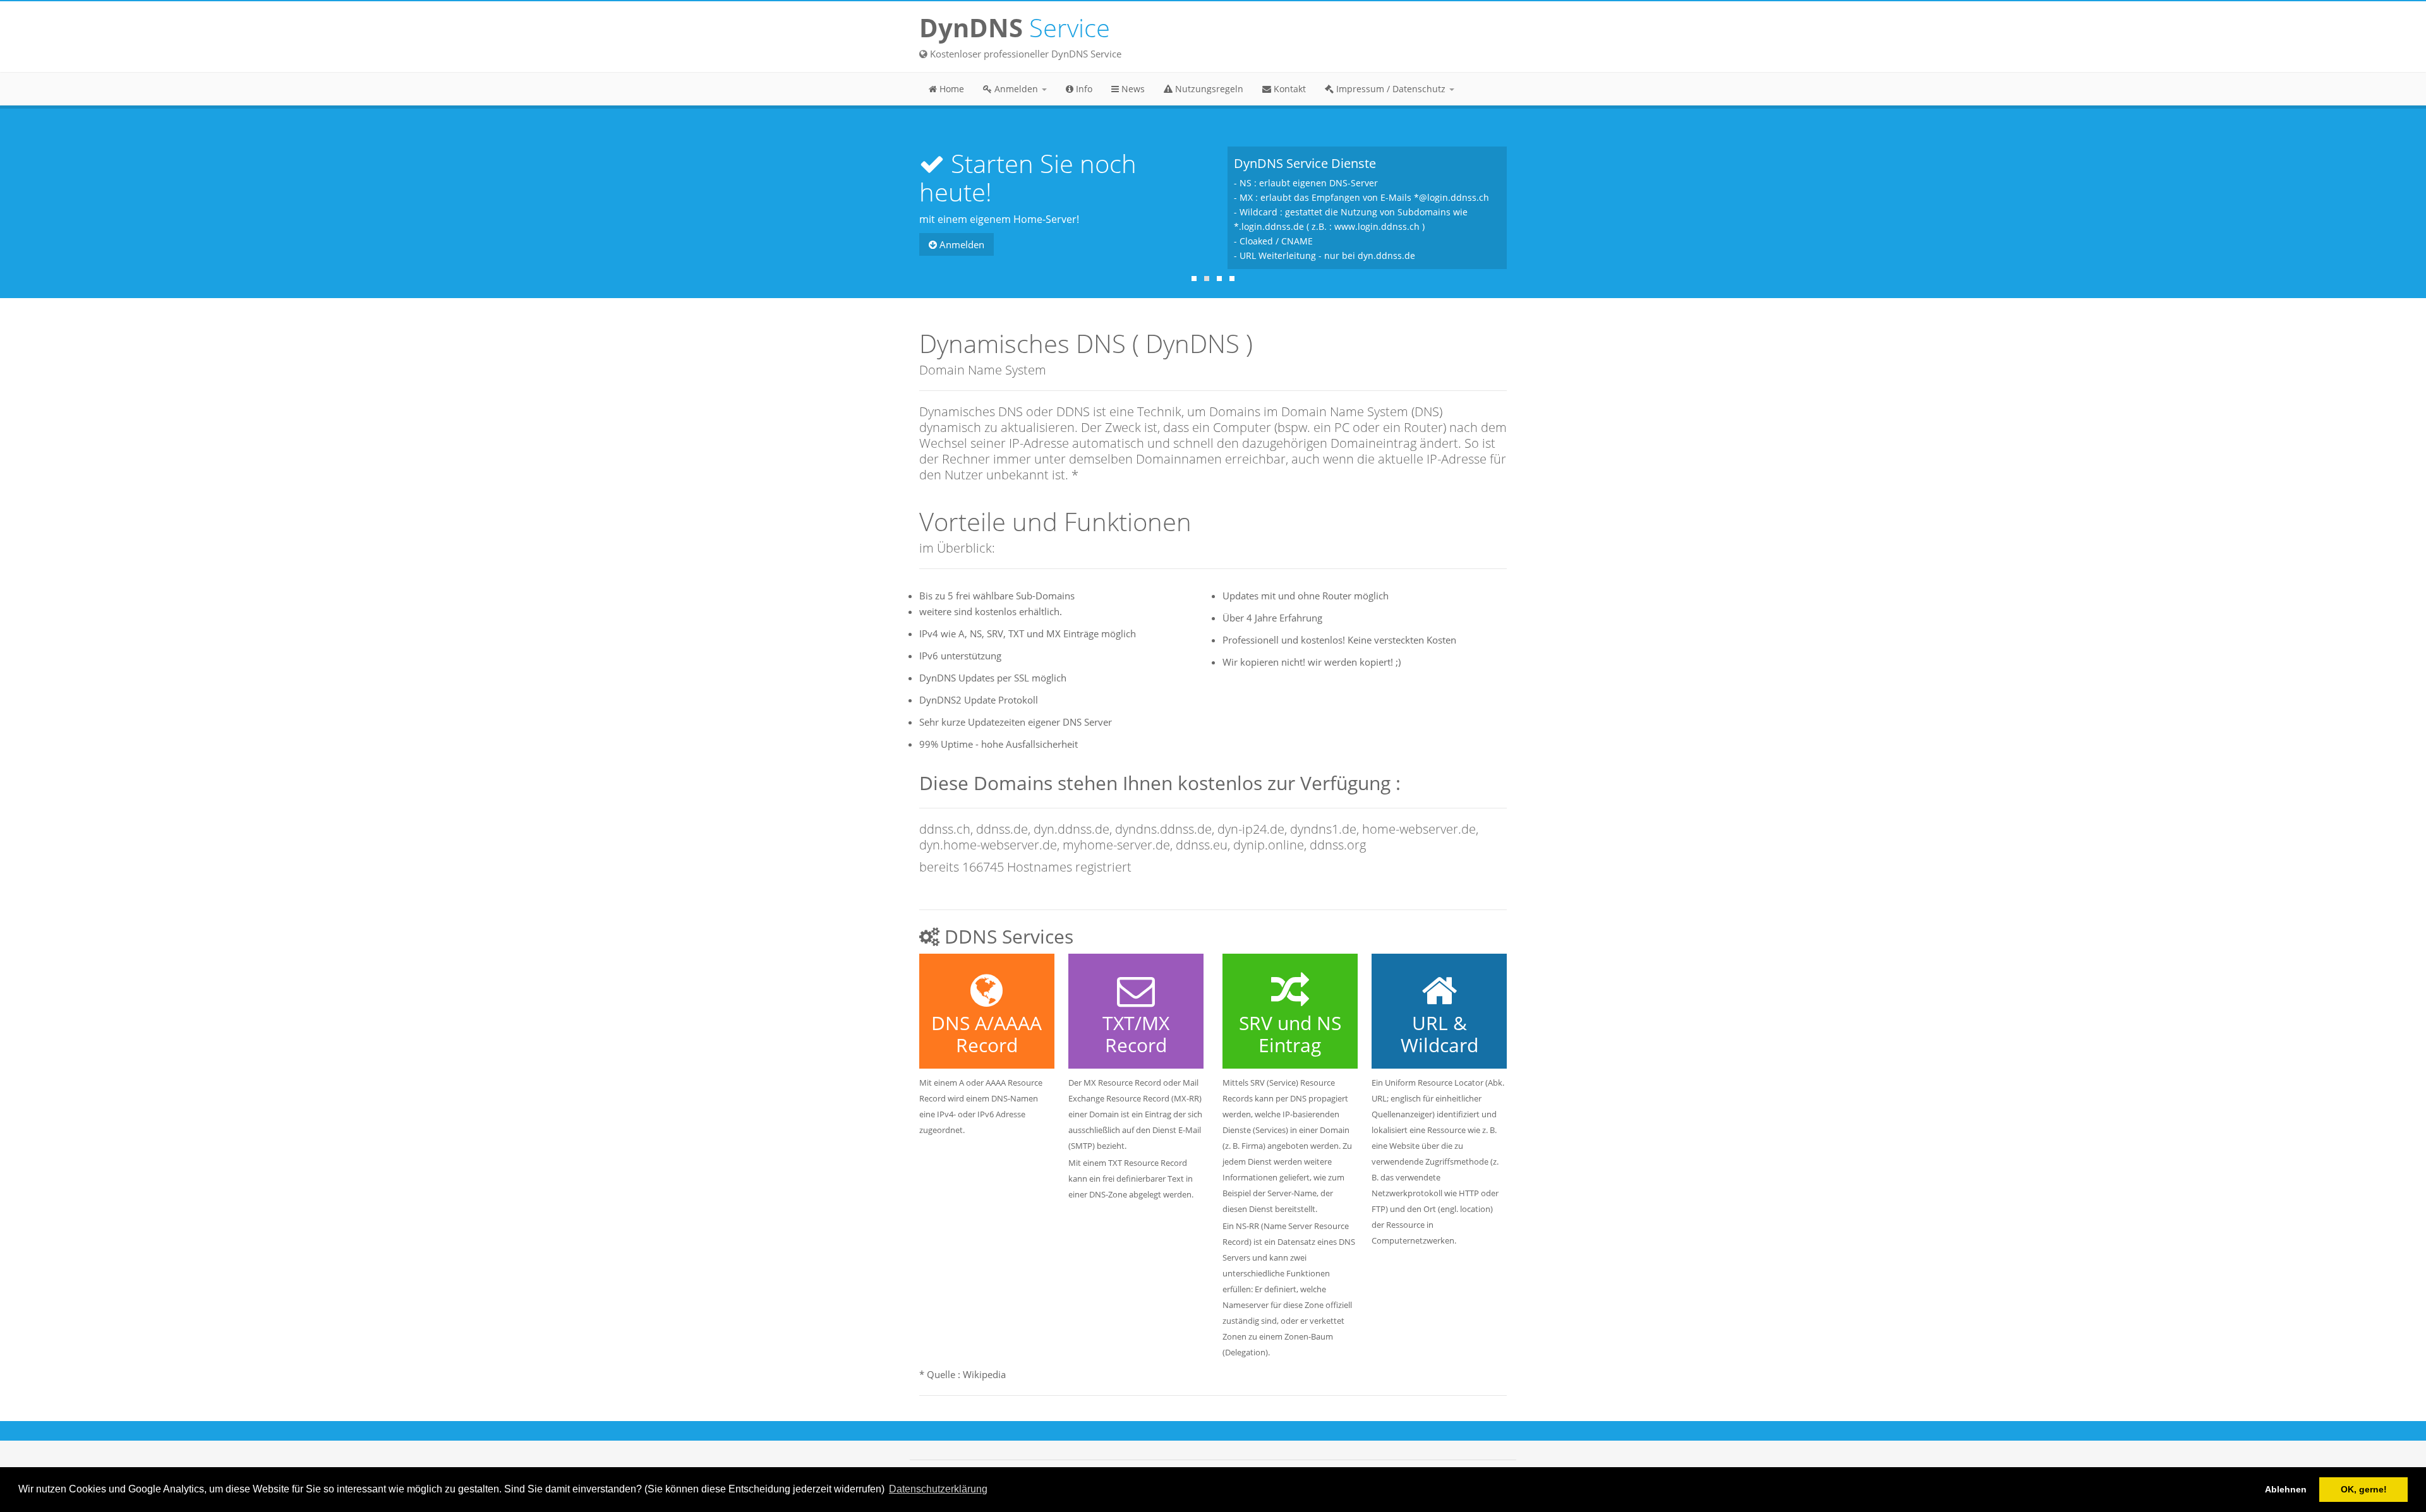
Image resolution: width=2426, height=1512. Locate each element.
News (1132, 89)
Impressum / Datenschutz (1391, 89)
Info (1083, 89)
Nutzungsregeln (1208, 89)
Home (950, 89)
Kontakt (1288, 89)
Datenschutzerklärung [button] (938, 1489)
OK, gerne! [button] (2364, 1489)
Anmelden (1016, 89)
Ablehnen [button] (2286, 1489)
